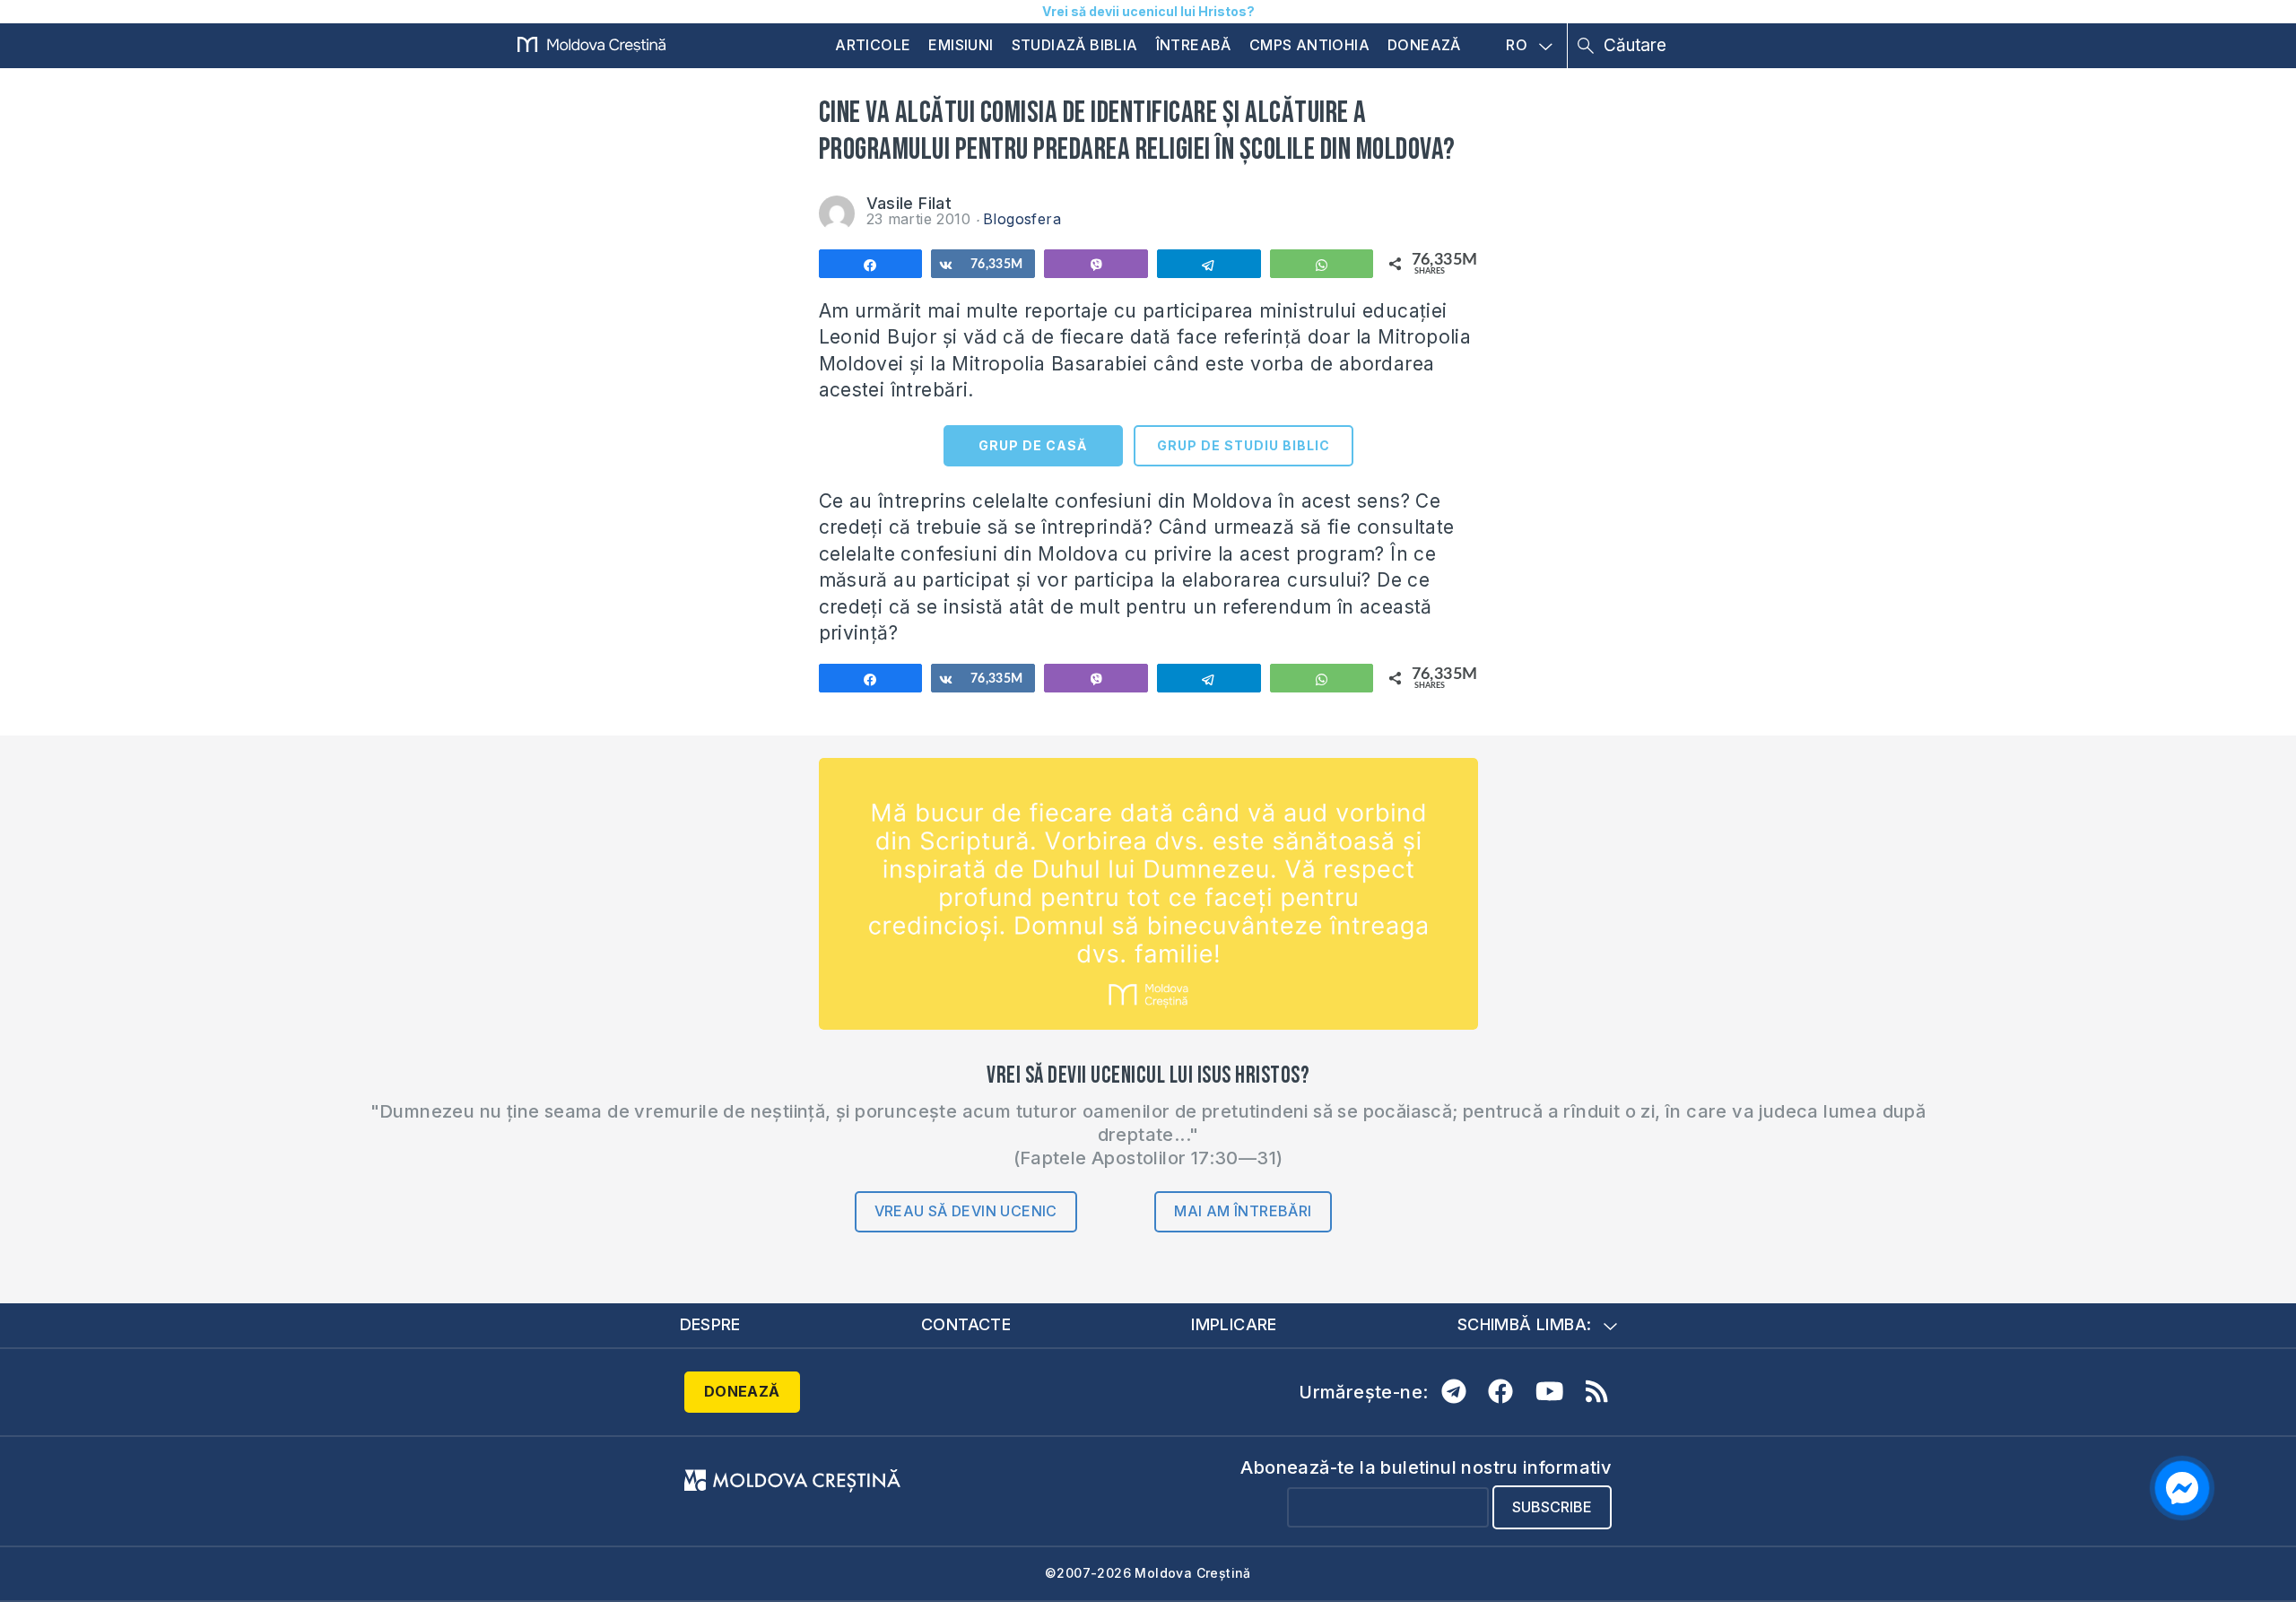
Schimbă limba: (1525, 1324)
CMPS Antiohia (1309, 45)
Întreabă (1194, 45)
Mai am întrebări (1243, 1211)
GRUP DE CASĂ (1033, 445)
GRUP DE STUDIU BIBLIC (1244, 445)
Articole (873, 45)
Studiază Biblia (1075, 45)
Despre (710, 1324)
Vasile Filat (909, 203)
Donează (1424, 45)
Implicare (1234, 1324)
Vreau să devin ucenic (966, 1211)
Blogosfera (1022, 219)
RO (1517, 46)
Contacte (966, 1324)
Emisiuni (961, 45)
